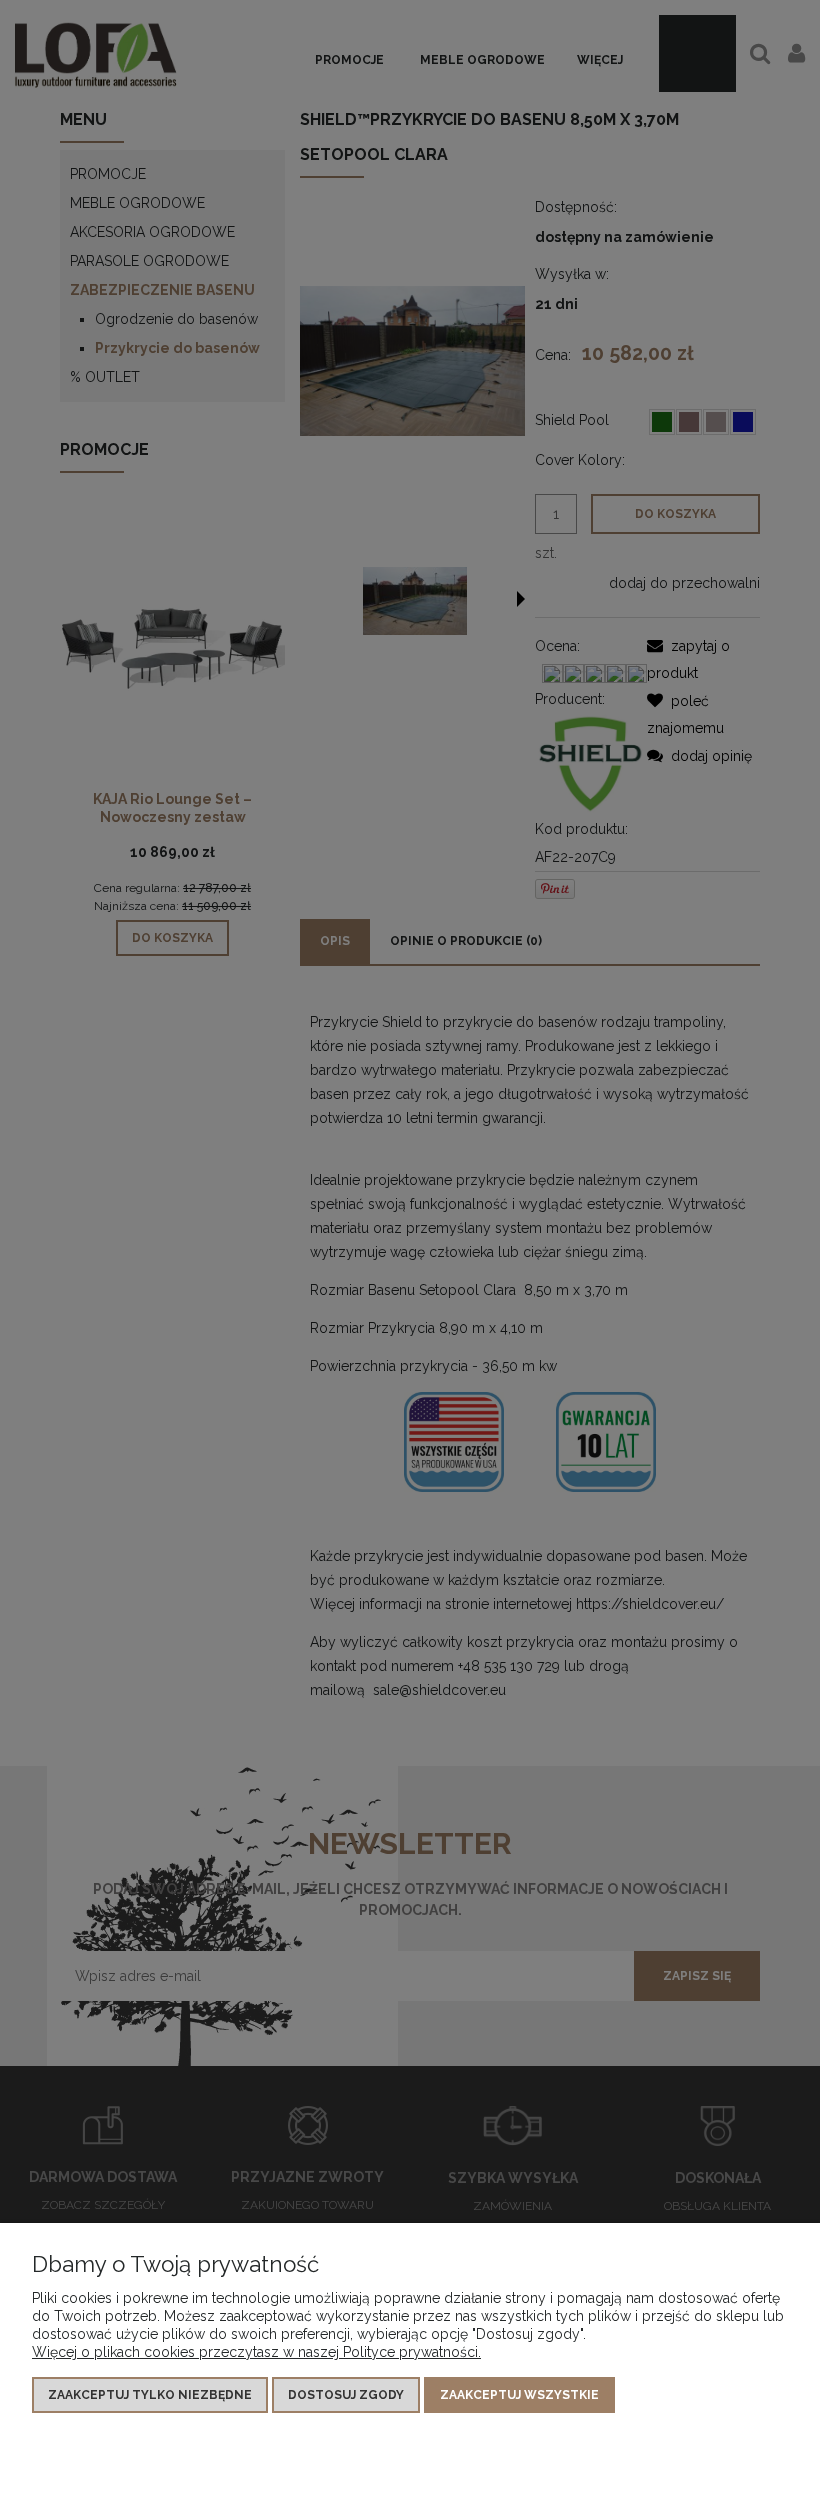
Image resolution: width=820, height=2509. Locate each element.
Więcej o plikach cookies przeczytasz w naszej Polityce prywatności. (256, 2352)
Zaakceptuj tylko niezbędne (150, 2395)
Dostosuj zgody (346, 2395)
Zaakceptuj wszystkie (519, 2395)
